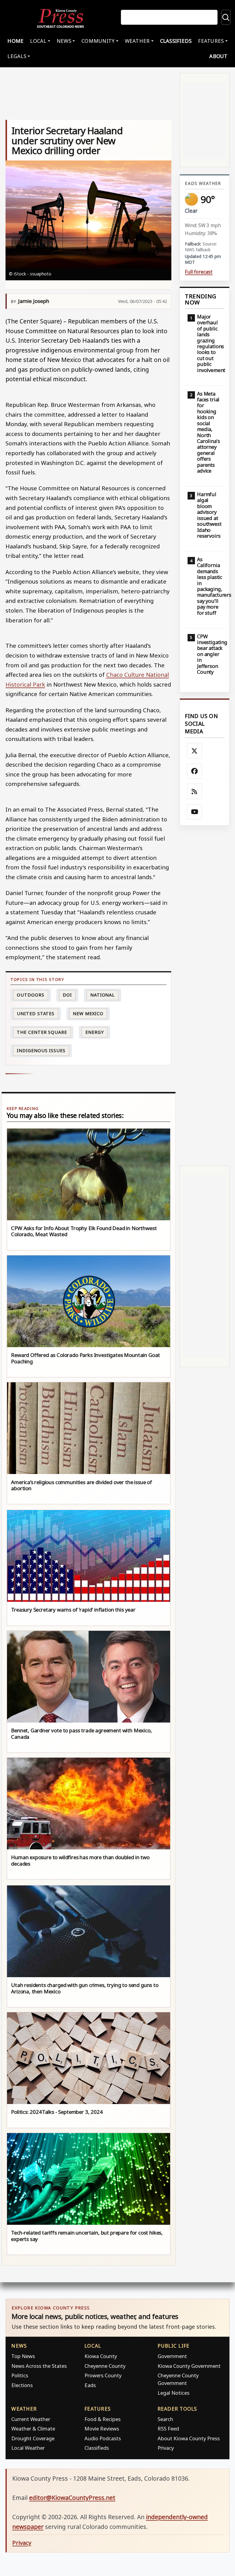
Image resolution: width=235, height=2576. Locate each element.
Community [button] (98, 41)
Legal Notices (173, 2393)
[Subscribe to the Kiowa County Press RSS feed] (195, 791)
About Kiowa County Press (189, 2438)
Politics (20, 2375)
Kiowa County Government (189, 2366)
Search (165, 2419)
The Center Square (42, 1032)
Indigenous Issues (41, 1050)
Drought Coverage (33, 2438)
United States (36, 1013)
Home (15, 41)
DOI (67, 995)
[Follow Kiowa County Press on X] (195, 751)
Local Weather (28, 2448)
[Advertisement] (205, 996)
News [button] (64, 41)
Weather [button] (137, 41)
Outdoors (30, 995)
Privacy (166, 2448)
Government (172, 2356)
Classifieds (176, 41)
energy (94, 1032)
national (103, 995)
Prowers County (103, 2375)
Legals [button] (17, 56)
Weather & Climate (33, 2429)
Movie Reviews (102, 2429)
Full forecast (199, 272)
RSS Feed (168, 2429)
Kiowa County (101, 2356)
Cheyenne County (105, 2366)
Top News (23, 2356)
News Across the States (39, 2366)
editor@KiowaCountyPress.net (72, 2498)
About (218, 56)
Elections (22, 2385)
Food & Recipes (103, 2419)
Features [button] (211, 41)
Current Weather (31, 2419)
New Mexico (88, 1013)
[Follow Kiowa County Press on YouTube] (195, 812)
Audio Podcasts (103, 2438)
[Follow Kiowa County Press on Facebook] (195, 771)
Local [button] (38, 41)
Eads (90, 2385)
